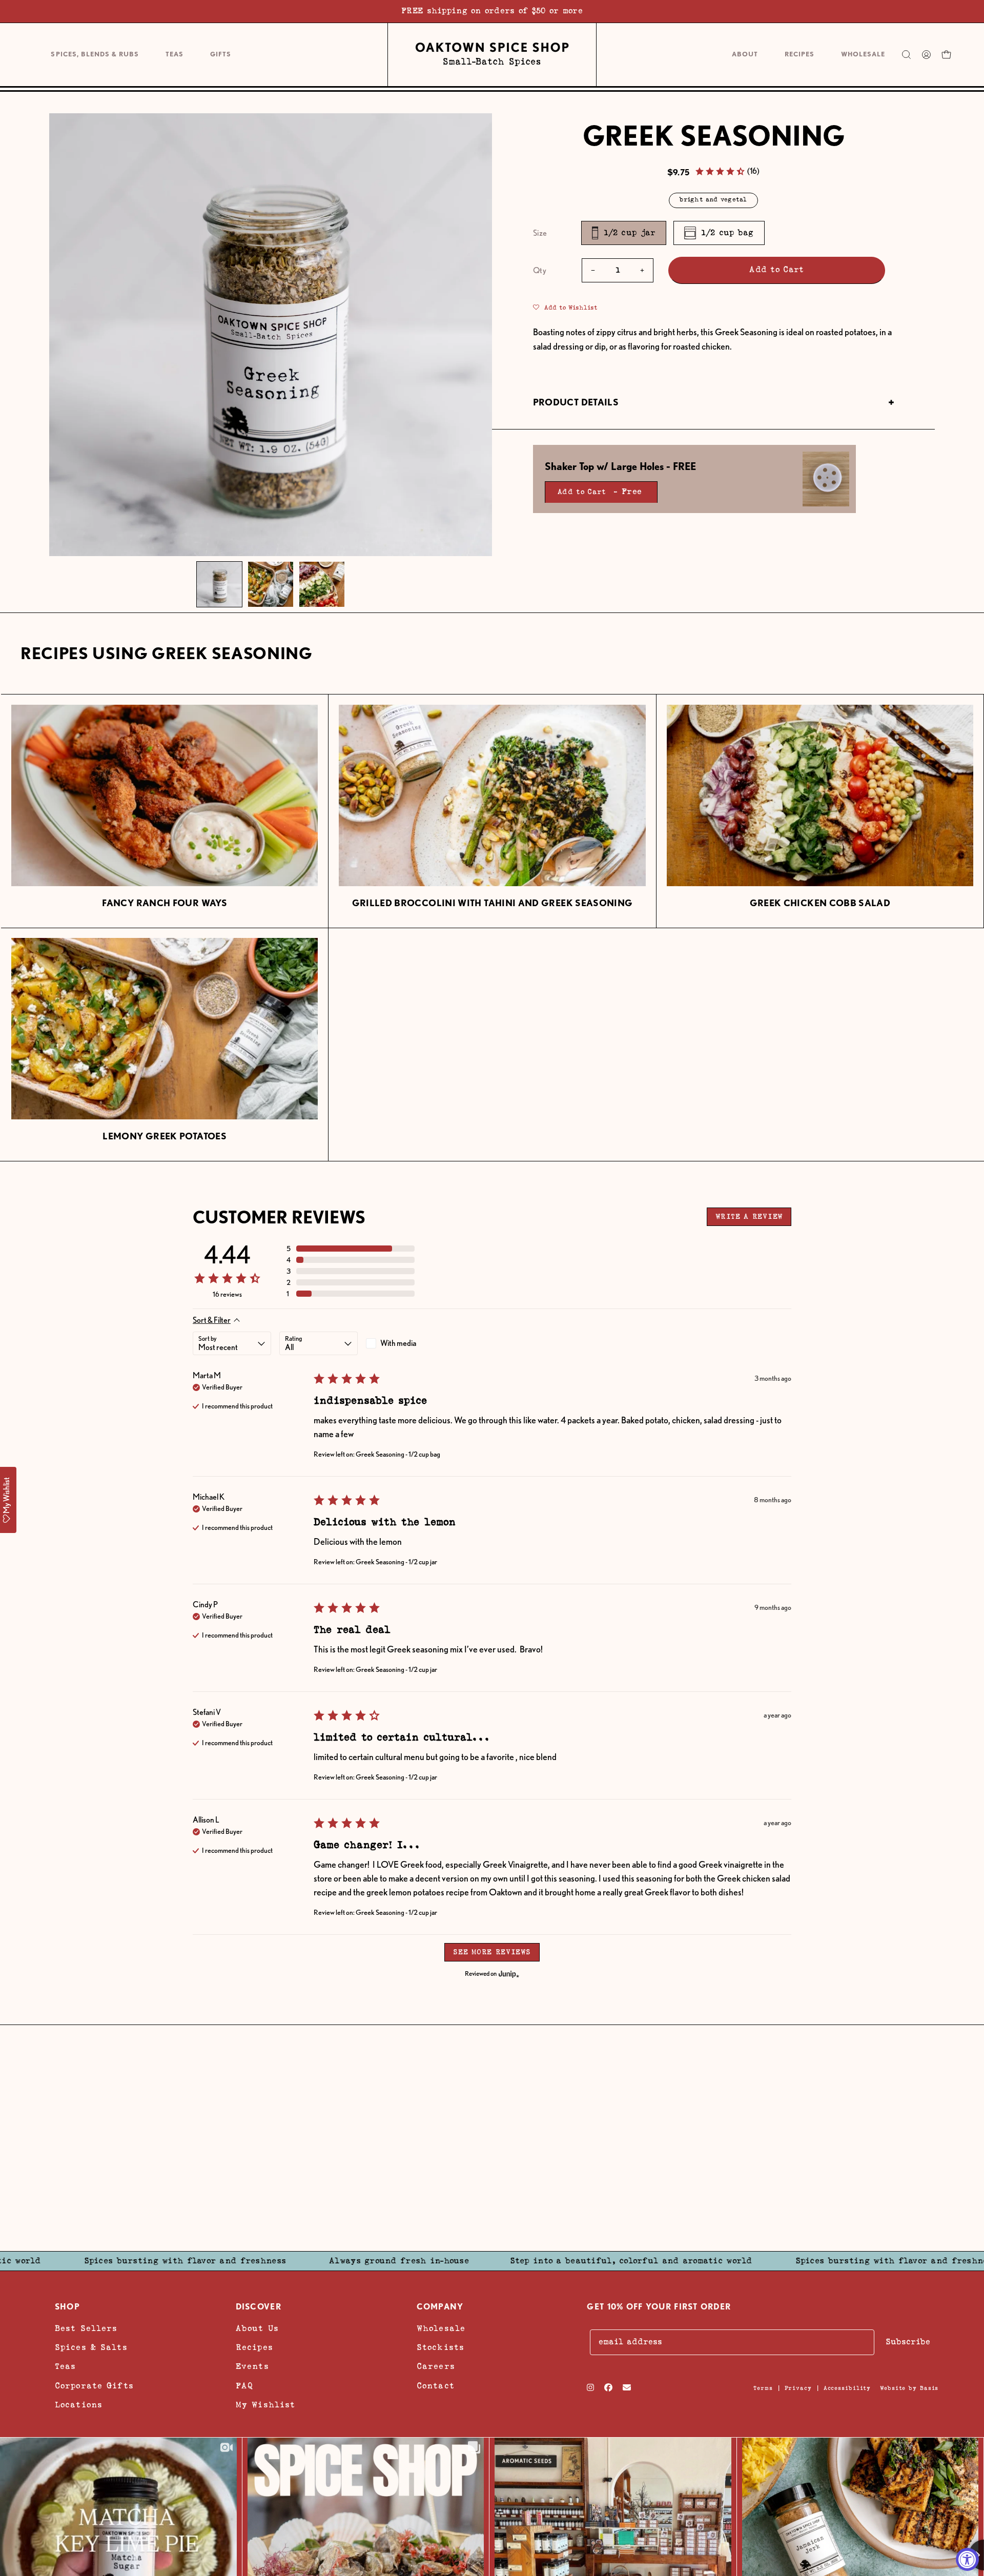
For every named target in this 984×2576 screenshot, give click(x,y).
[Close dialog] (658, 1171)
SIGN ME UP (552, 1325)
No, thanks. (552, 1394)
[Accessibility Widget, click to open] (967, 2559)
